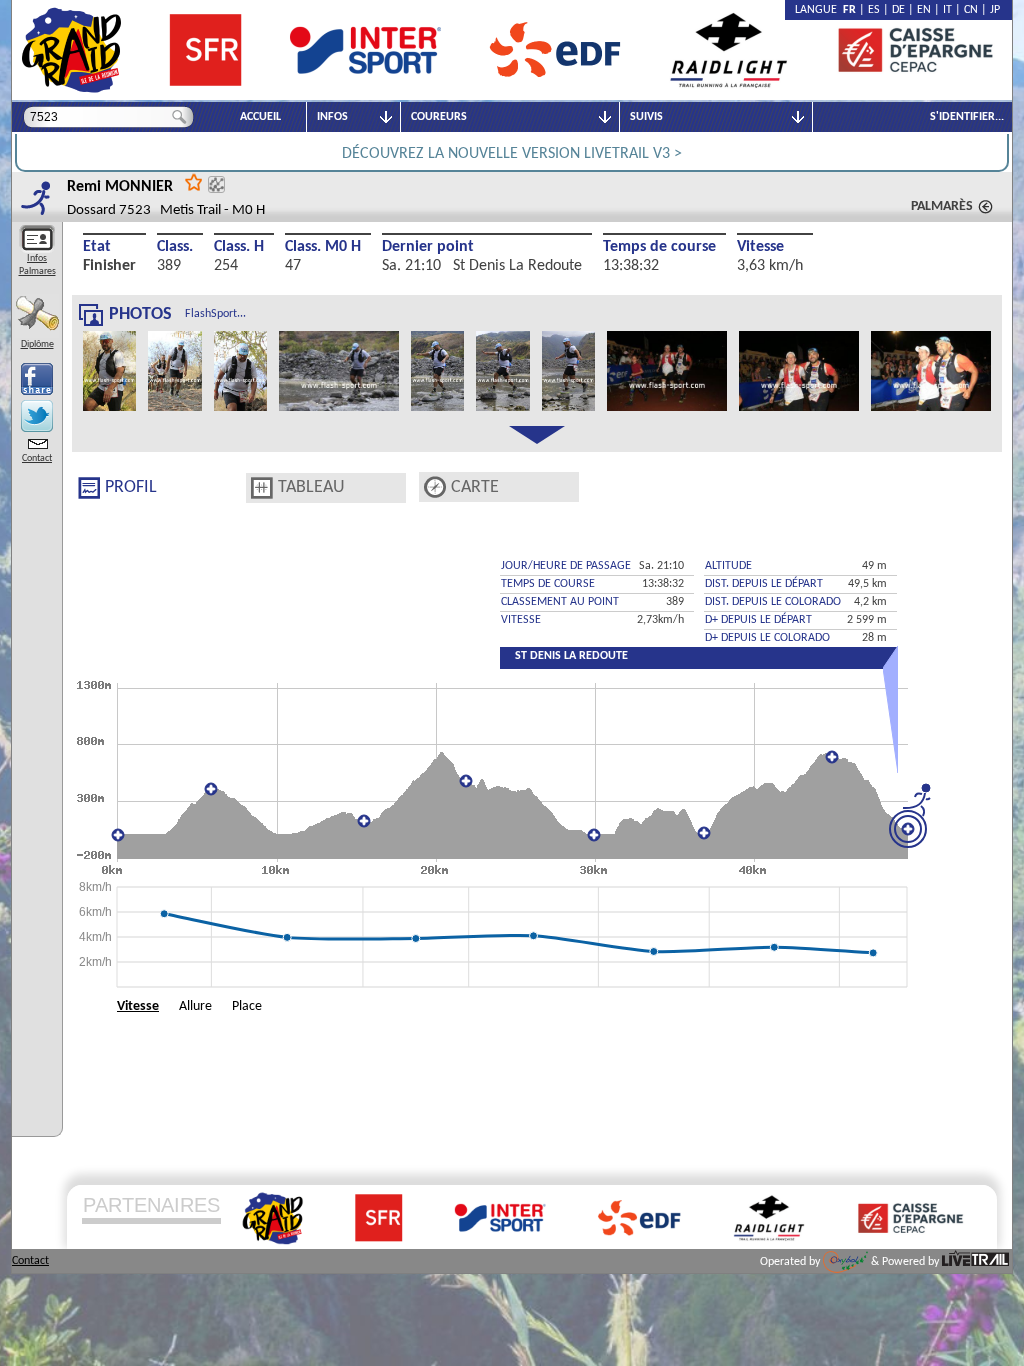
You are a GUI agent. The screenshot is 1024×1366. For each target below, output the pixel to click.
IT (947, 10)
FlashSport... (215, 314)
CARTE (475, 487)
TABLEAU (311, 487)
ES (874, 10)
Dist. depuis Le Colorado (773, 602)
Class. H (239, 247)
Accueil (260, 117)
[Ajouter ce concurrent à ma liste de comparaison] (216, 184)
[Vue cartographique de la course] (435, 487)
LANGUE (819, 10)
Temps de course (659, 247)
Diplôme (37, 344)
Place (247, 1006)
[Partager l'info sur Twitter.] (37, 416)
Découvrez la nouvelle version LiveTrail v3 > (512, 154)
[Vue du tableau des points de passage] (262, 488)
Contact (37, 458)
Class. (175, 247)
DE (898, 10)
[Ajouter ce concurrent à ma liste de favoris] (194, 181)
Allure (195, 1006)
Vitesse (760, 247)
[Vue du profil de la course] (89, 488)
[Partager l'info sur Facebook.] (37, 379)
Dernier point (428, 247)
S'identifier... (967, 117)
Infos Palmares (37, 265)
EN (924, 10)
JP (995, 10)
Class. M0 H (323, 247)
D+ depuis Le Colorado (767, 638)
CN (971, 10)
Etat (97, 247)
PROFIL (131, 487)
